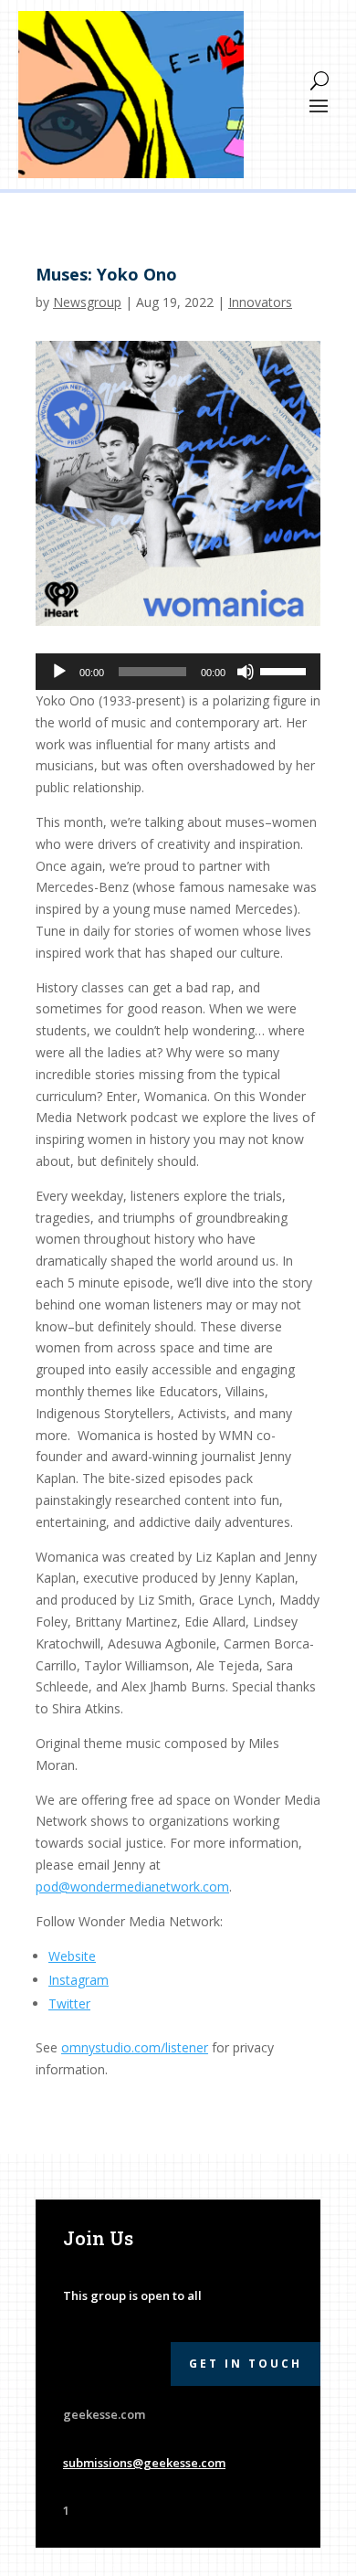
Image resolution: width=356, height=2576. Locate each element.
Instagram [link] (79, 1980)
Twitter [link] (69, 2004)
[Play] (59, 672)
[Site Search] (319, 80)
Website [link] (72, 1956)
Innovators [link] (260, 302)
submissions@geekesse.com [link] (144, 2463)
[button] (319, 104)
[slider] (286, 670)
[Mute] (246, 672)
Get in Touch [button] (246, 2364)
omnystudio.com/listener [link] (135, 2047)
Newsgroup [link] (87, 302)
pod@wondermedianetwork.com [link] (132, 1887)
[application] (178, 672)
